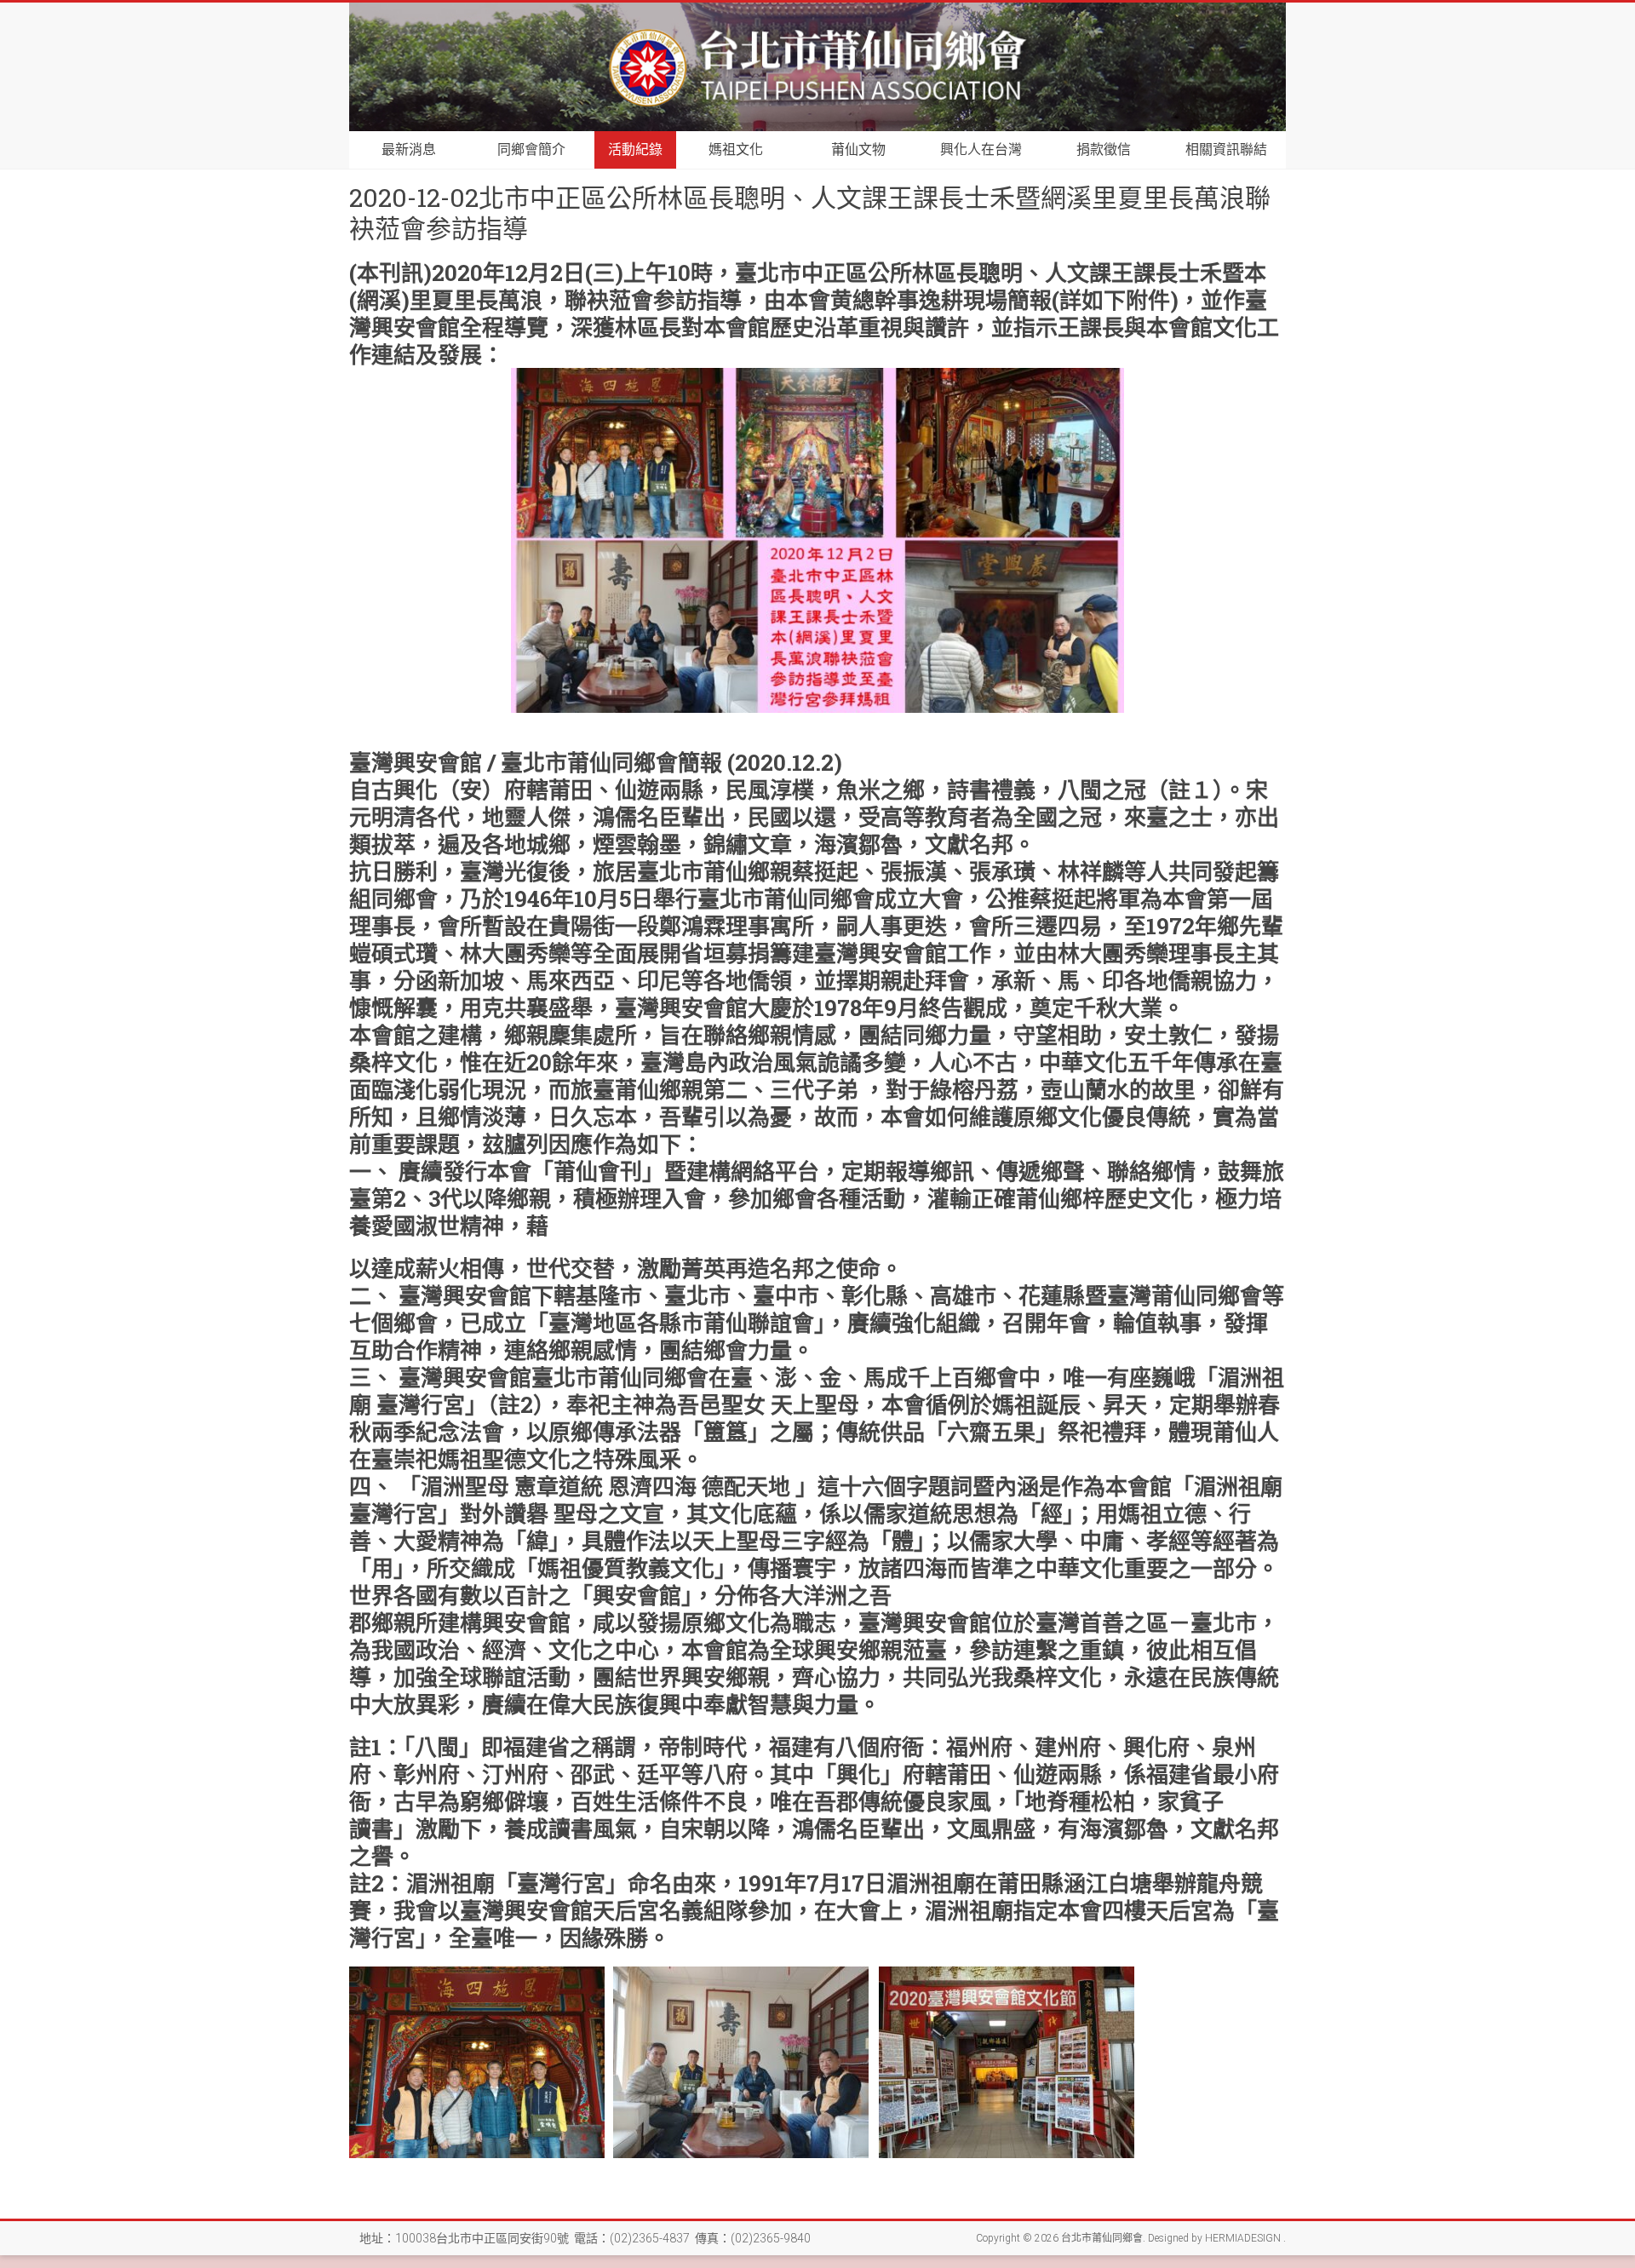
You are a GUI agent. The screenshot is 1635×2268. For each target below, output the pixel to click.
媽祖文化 (736, 149)
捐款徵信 (1104, 149)
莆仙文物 (858, 149)
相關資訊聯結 (1226, 149)
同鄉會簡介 (531, 149)
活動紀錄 (635, 149)
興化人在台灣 (981, 149)
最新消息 (409, 149)
